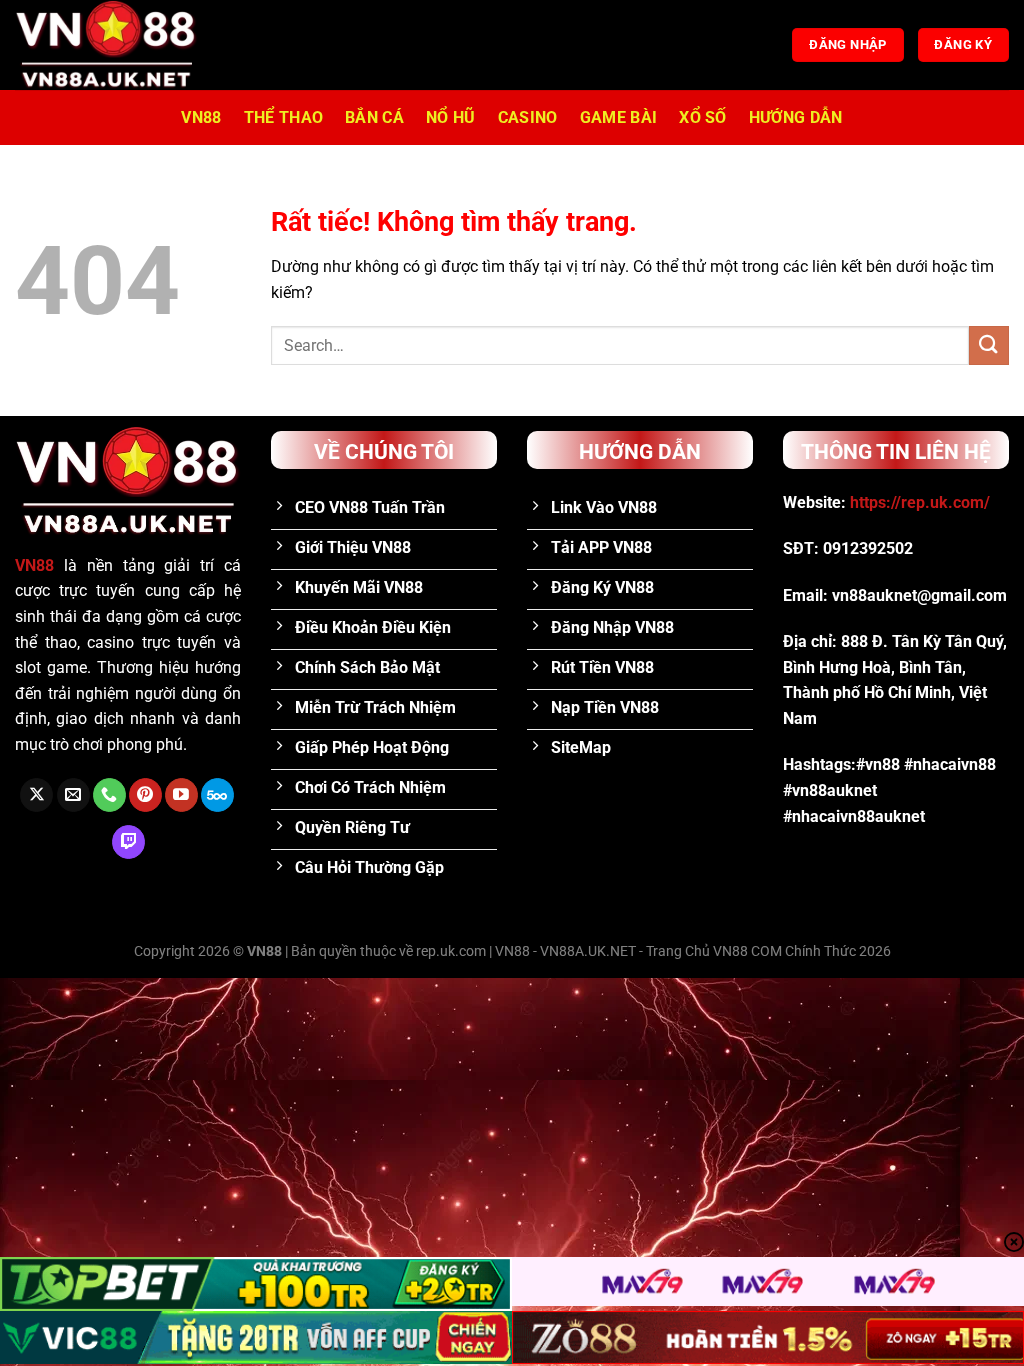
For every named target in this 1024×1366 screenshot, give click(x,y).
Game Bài (619, 117)
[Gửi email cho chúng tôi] (73, 795)
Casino (528, 117)
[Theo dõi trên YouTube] (181, 795)
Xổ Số (703, 117)
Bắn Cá (374, 117)
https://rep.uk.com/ (920, 502)
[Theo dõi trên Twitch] (128, 842)
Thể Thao (284, 117)
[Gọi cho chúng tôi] (109, 795)
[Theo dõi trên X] (36, 795)
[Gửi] (989, 345)
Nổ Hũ (451, 117)
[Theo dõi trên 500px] (217, 795)
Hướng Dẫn (796, 117)
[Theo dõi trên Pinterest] (145, 795)
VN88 (201, 117)
